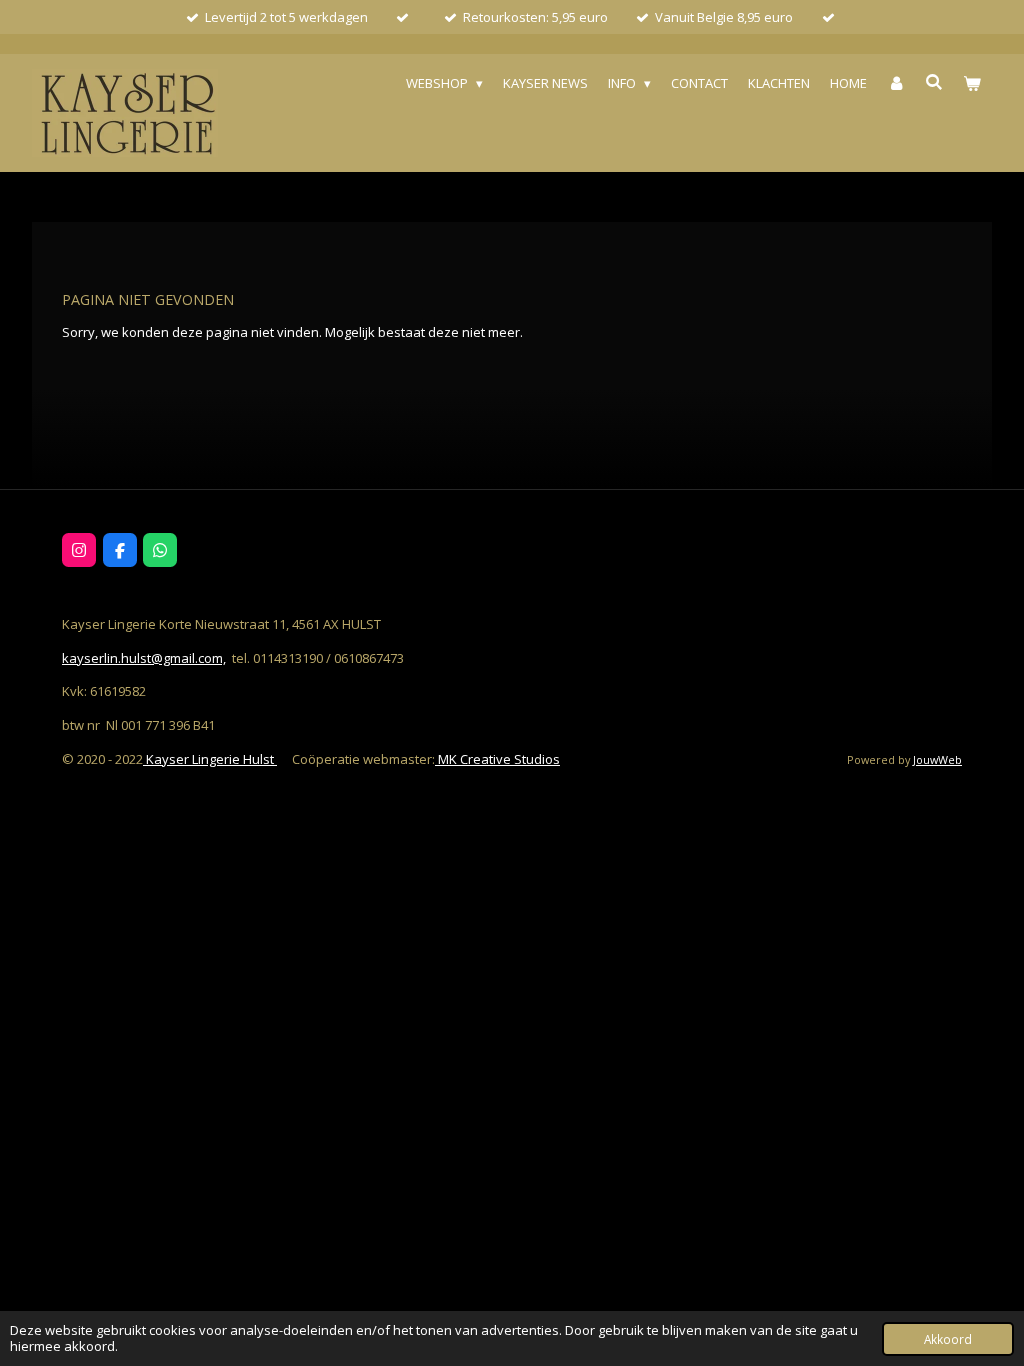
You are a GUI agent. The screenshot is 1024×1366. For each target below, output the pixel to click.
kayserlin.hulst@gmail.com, (144, 658)
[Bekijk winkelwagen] (973, 83)
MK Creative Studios (497, 759)
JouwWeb (937, 759)
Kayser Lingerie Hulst (210, 759)
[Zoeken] (935, 82)
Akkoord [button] (948, 1339)
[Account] (896, 83)
